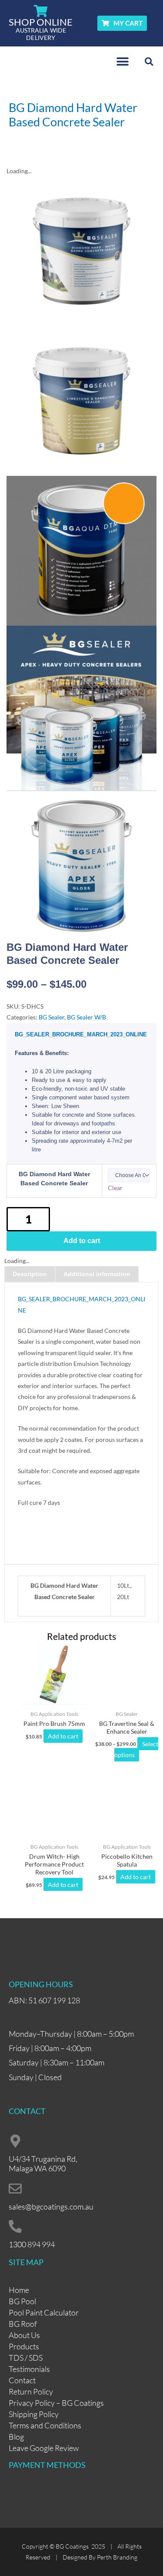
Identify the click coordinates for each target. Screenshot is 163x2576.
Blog (16, 2437)
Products (24, 2346)
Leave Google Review (44, 2448)
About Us (24, 2335)
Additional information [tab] (97, 1274)
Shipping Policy (34, 2414)
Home (19, 2290)
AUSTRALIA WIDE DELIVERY (41, 34)
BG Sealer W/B (86, 1017)
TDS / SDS (26, 2358)
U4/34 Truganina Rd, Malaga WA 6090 (43, 2164)
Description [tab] (30, 1274)
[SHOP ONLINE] (41, 11)
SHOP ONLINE (41, 22)
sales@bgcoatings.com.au (51, 2207)
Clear (115, 1188)
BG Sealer (52, 1017)
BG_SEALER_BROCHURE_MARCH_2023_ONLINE (81, 1034)
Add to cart (82, 1241)
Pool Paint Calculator (44, 2312)
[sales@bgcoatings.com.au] (15, 2189)
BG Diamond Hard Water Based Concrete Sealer (54, 1179)
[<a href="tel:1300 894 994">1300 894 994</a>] (15, 2226)
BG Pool (22, 2301)
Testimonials (29, 2369)
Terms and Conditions (45, 2425)
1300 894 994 (32, 2244)
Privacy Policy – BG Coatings (56, 2403)
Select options (136, 1749)
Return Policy (31, 2391)
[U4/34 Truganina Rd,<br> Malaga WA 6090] (15, 2141)
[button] (123, 61)
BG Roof (23, 2324)
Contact (22, 2380)
